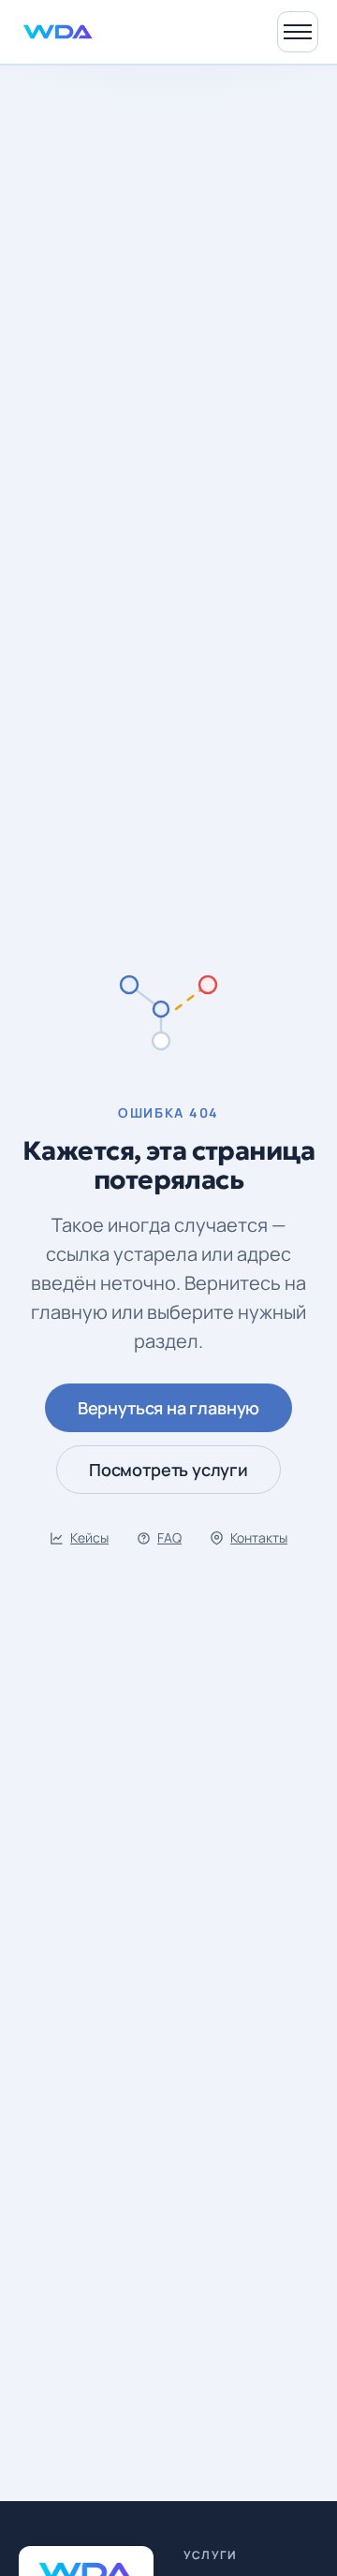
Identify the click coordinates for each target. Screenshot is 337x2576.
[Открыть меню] (298, 32)
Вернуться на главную (168, 1408)
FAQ (169, 1537)
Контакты (259, 1537)
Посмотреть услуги (168, 1470)
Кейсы (89, 1537)
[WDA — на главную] (58, 32)
